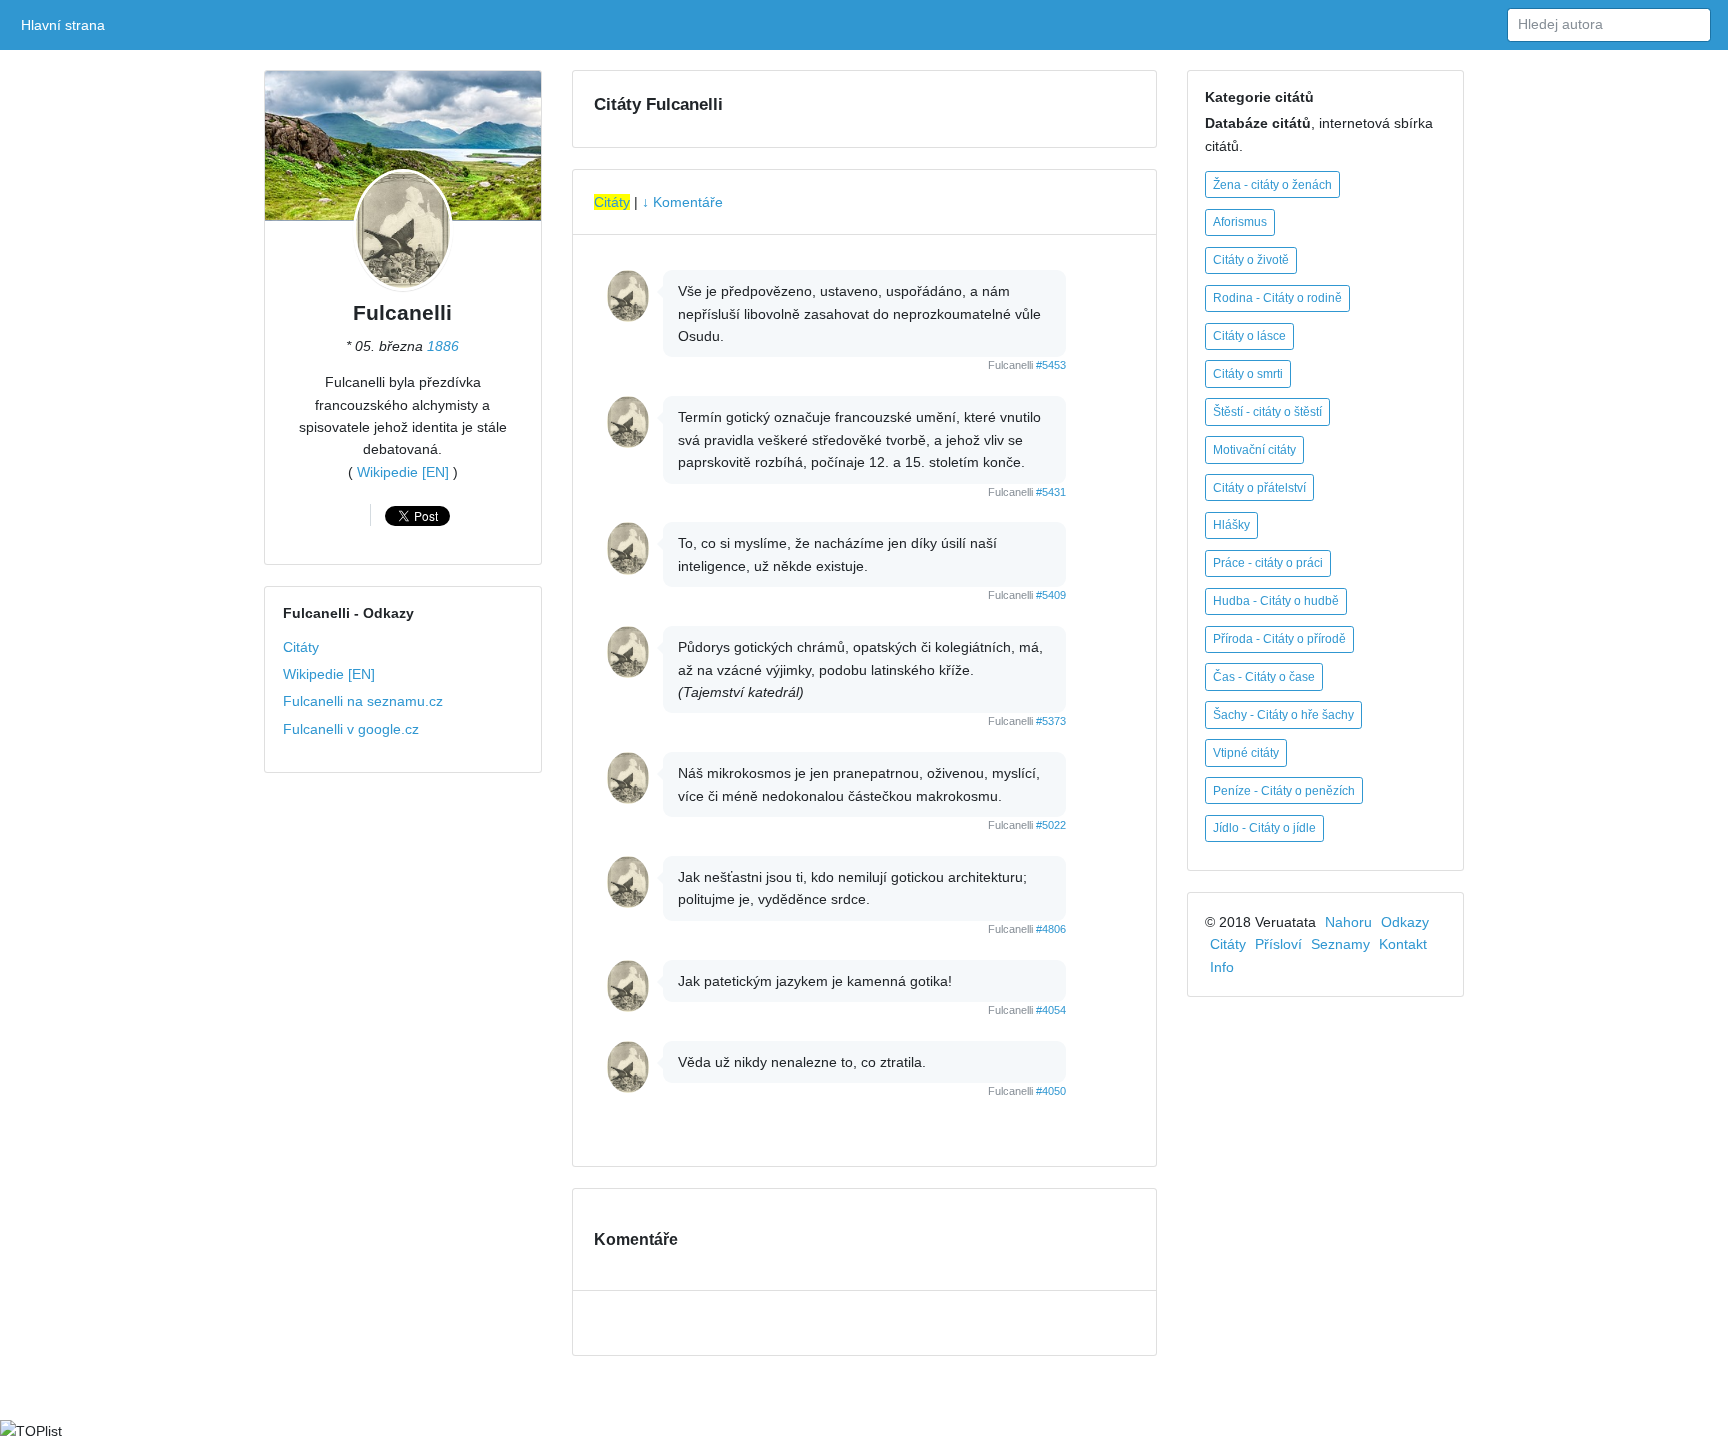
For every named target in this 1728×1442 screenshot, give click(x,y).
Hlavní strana (66, 25)
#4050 (1051, 1091)
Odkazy (1405, 922)
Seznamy (1340, 944)
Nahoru (1348, 922)
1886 (443, 346)
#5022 (1051, 825)
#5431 (1051, 492)
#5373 (1051, 721)
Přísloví (1278, 944)
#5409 (1051, 595)
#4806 (1051, 929)
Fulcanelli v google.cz (351, 729)
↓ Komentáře (682, 202)
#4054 (1051, 1010)
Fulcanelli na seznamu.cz (363, 701)
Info (1222, 967)
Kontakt (1403, 944)
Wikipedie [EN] (403, 472)
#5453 (1051, 365)
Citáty (301, 647)
